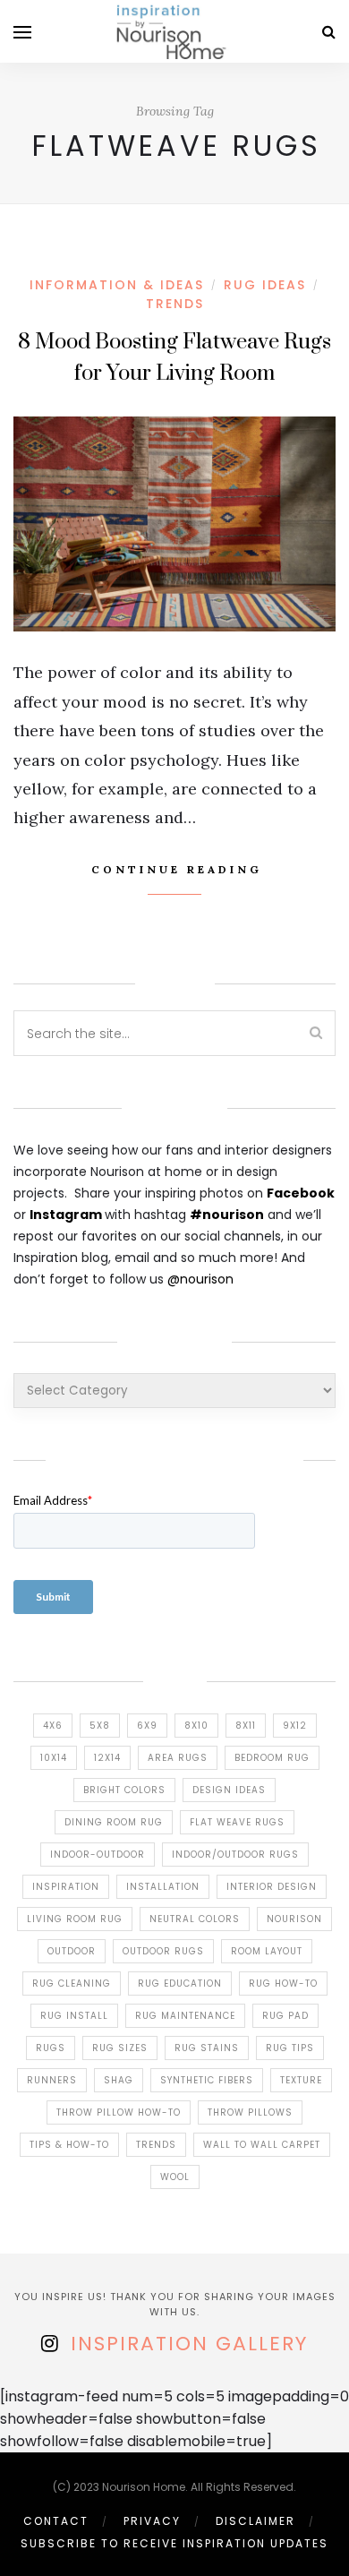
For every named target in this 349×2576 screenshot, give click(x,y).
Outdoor (72, 1951)
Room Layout (267, 1951)
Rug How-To (283, 1984)
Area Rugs (178, 1758)
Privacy (152, 2521)
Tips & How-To (69, 2145)
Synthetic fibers (207, 2080)
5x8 (100, 1726)
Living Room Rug (75, 1919)
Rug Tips (290, 2048)
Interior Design (272, 1887)
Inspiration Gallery (189, 2344)
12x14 (107, 1758)
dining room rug (114, 1822)
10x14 (54, 1758)
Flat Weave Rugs (237, 1822)
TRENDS (175, 304)
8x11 (246, 1726)
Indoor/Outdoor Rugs (235, 1855)
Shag (119, 2080)
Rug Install (74, 2016)
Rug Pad (285, 2016)
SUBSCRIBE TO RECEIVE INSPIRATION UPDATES (174, 2543)
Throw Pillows (250, 2112)
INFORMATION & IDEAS (117, 285)
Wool (175, 2177)
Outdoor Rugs (163, 1951)
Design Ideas (229, 1790)
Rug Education (180, 1984)
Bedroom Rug (272, 1758)
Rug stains (207, 2048)
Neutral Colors (195, 1919)
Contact (56, 2521)
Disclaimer (255, 2521)
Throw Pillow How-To (119, 2112)
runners (52, 2080)
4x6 (53, 1726)
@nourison (200, 1279)
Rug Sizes (120, 2048)
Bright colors (124, 1790)
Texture (301, 2080)
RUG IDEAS (265, 285)
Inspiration (66, 1887)
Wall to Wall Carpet (262, 2145)
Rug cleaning (72, 1984)
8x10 (196, 1726)
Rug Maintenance (185, 2016)
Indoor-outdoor (98, 1855)
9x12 (295, 1726)
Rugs (51, 2048)
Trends (156, 2145)
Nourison (294, 1919)
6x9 (147, 1726)
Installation (163, 1887)
